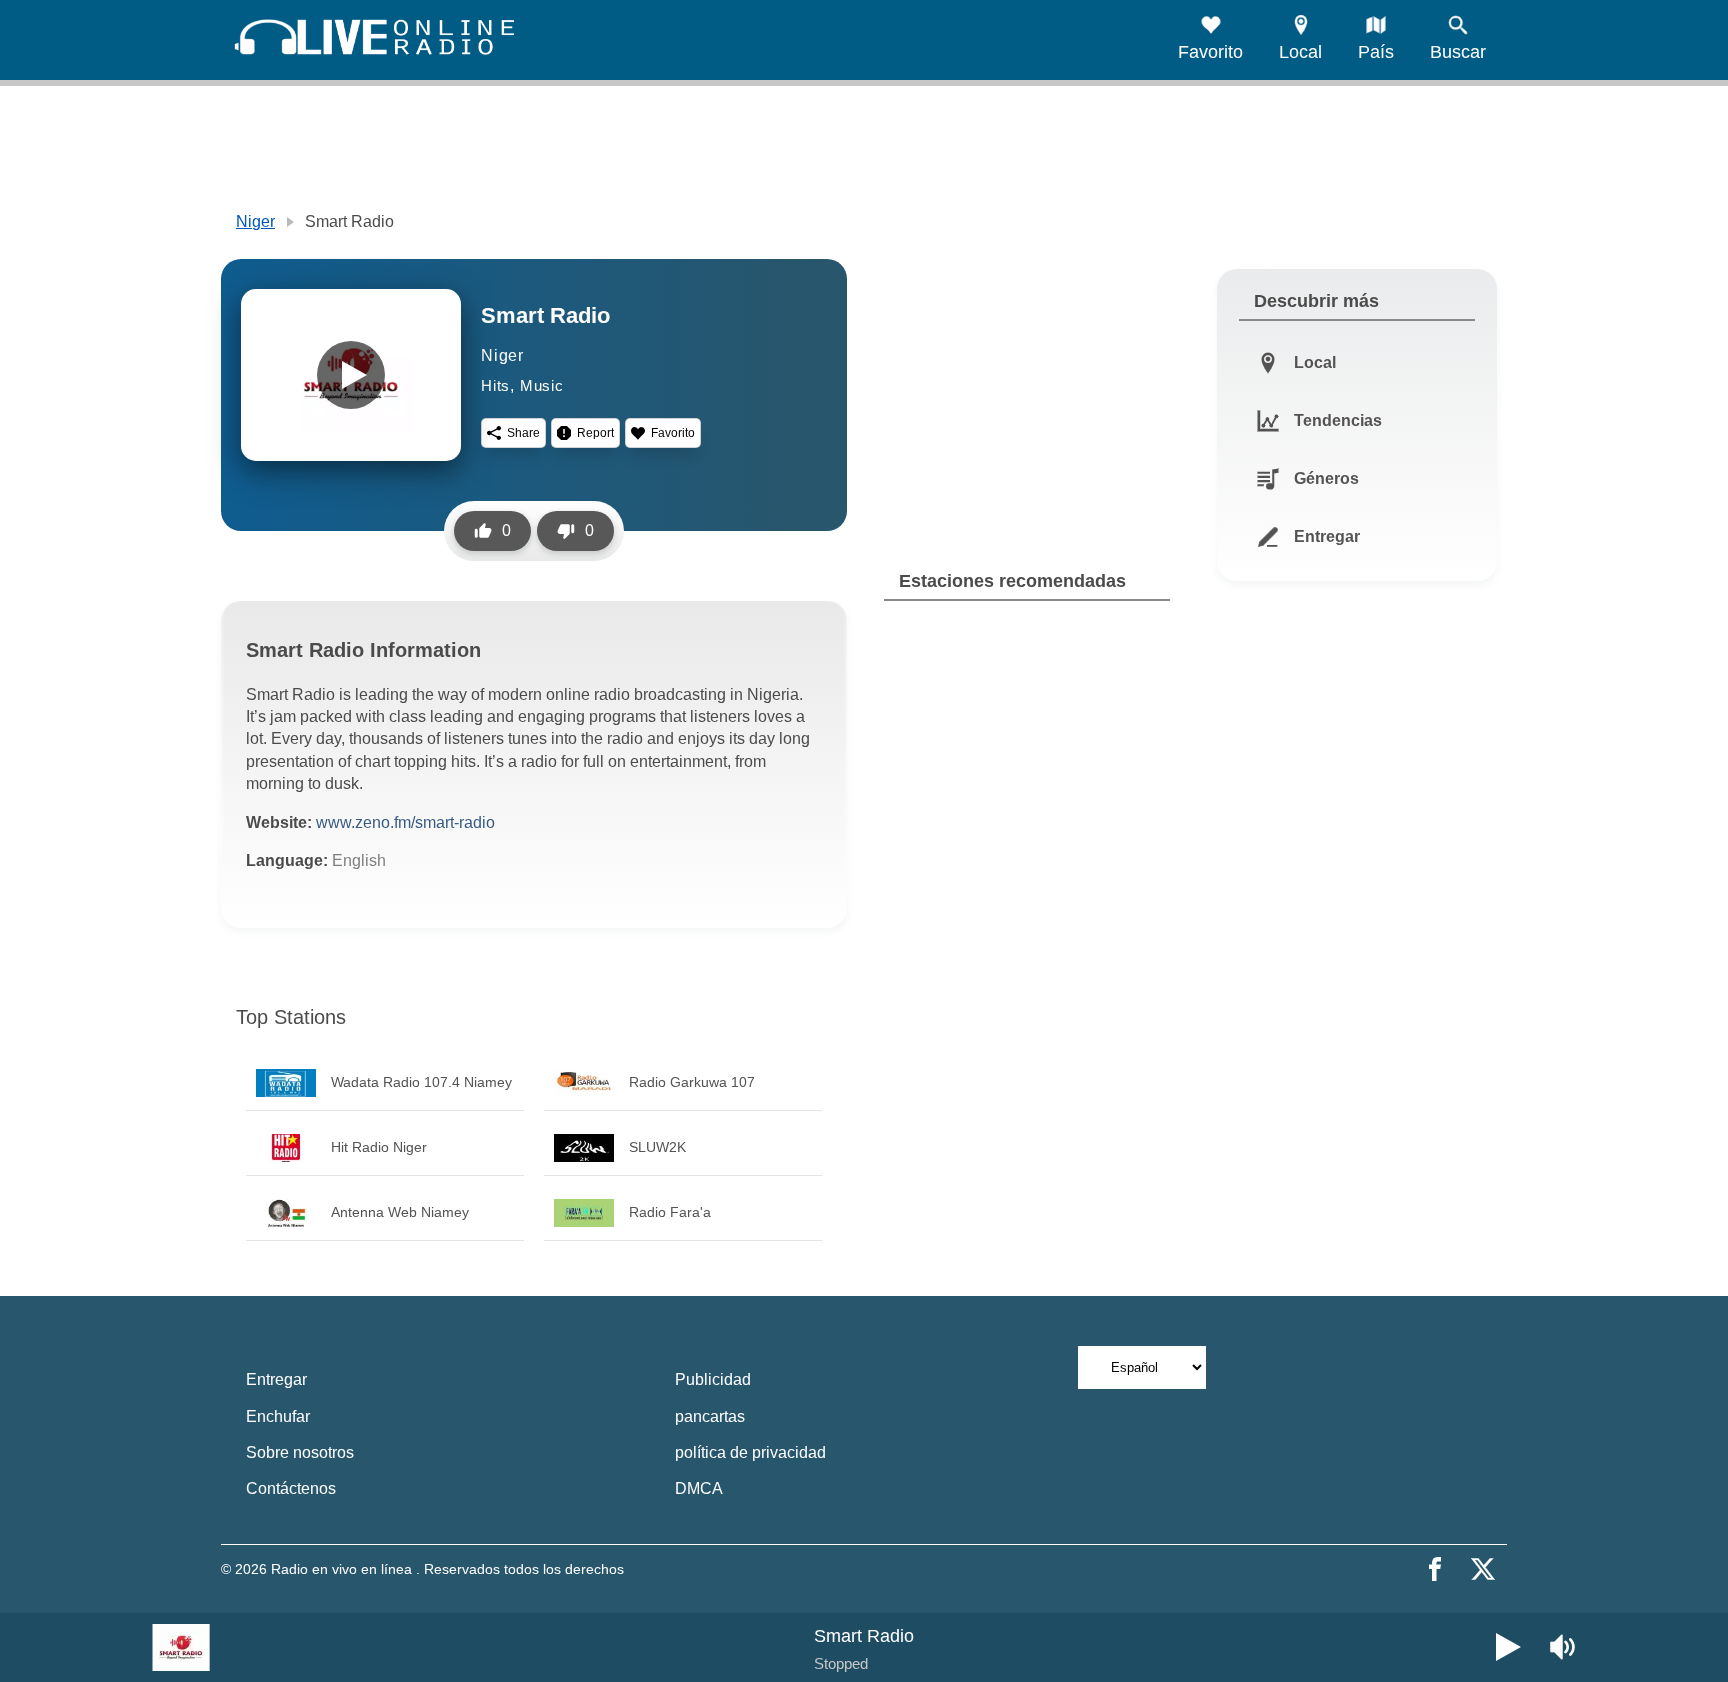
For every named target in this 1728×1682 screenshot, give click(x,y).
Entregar (276, 1379)
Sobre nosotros (300, 1452)
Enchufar (278, 1416)
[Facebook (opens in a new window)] (1435, 1569)
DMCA (699, 1488)
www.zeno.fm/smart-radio (405, 822)
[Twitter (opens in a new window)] (1483, 1569)
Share (523, 433)
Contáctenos (291, 1488)
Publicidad (713, 1379)
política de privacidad (750, 1452)
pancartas (710, 1416)
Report (595, 433)
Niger (255, 221)
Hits (495, 385)
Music (542, 385)
